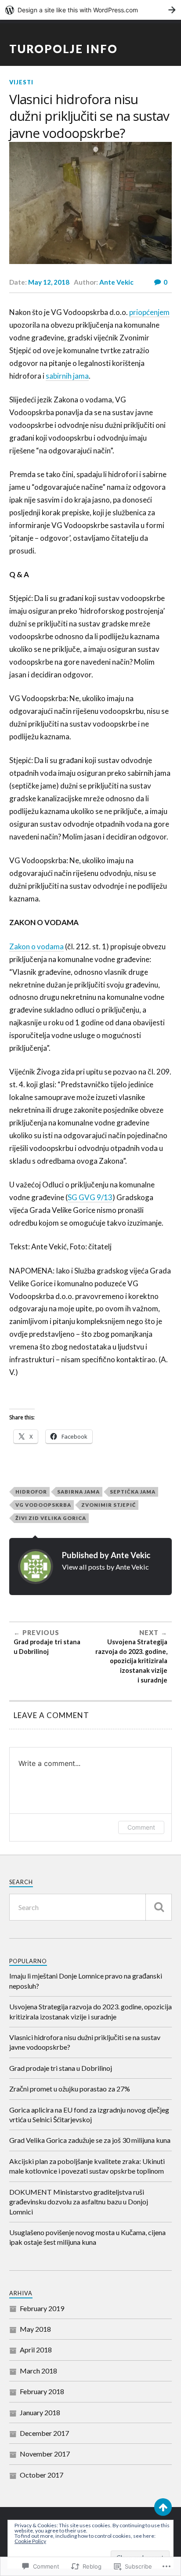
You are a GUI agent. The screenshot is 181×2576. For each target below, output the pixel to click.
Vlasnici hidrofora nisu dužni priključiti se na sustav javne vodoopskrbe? (85, 2042)
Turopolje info (63, 49)
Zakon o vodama (36, 946)
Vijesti (21, 82)
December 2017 (44, 2433)
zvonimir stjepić (109, 1505)
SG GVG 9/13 (90, 1197)
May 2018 (35, 2329)
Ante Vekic (116, 282)
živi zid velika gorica (51, 1518)
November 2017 (45, 2454)
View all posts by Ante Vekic (105, 1567)
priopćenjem (149, 312)
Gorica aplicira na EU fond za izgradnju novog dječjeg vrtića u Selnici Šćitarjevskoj (89, 2115)
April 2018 (36, 2350)
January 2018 (40, 2412)
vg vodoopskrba (43, 1505)
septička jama (133, 1492)
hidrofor (31, 1492)
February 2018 (42, 2391)
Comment (141, 1827)
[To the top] (163, 2507)
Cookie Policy (30, 2541)
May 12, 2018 (49, 282)
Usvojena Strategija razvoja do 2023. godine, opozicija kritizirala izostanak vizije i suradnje (90, 2011)
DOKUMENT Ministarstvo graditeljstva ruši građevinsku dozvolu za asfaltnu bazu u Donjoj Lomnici (79, 2202)
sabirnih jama (67, 376)
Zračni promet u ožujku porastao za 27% (70, 2089)
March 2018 (38, 2371)
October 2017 (42, 2475)
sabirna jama (78, 1492)
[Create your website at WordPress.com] (90, 10)
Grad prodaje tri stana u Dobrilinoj (61, 2068)
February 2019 (42, 2308)
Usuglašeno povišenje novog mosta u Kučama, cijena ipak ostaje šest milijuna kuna (87, 2237)
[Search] (159, 1907)
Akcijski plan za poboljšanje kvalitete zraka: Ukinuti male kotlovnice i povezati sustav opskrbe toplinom (87, 2166)
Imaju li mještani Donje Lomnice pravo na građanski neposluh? (86, 1981)
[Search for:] (91, 1907)
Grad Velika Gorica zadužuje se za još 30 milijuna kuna (90, 2140)
